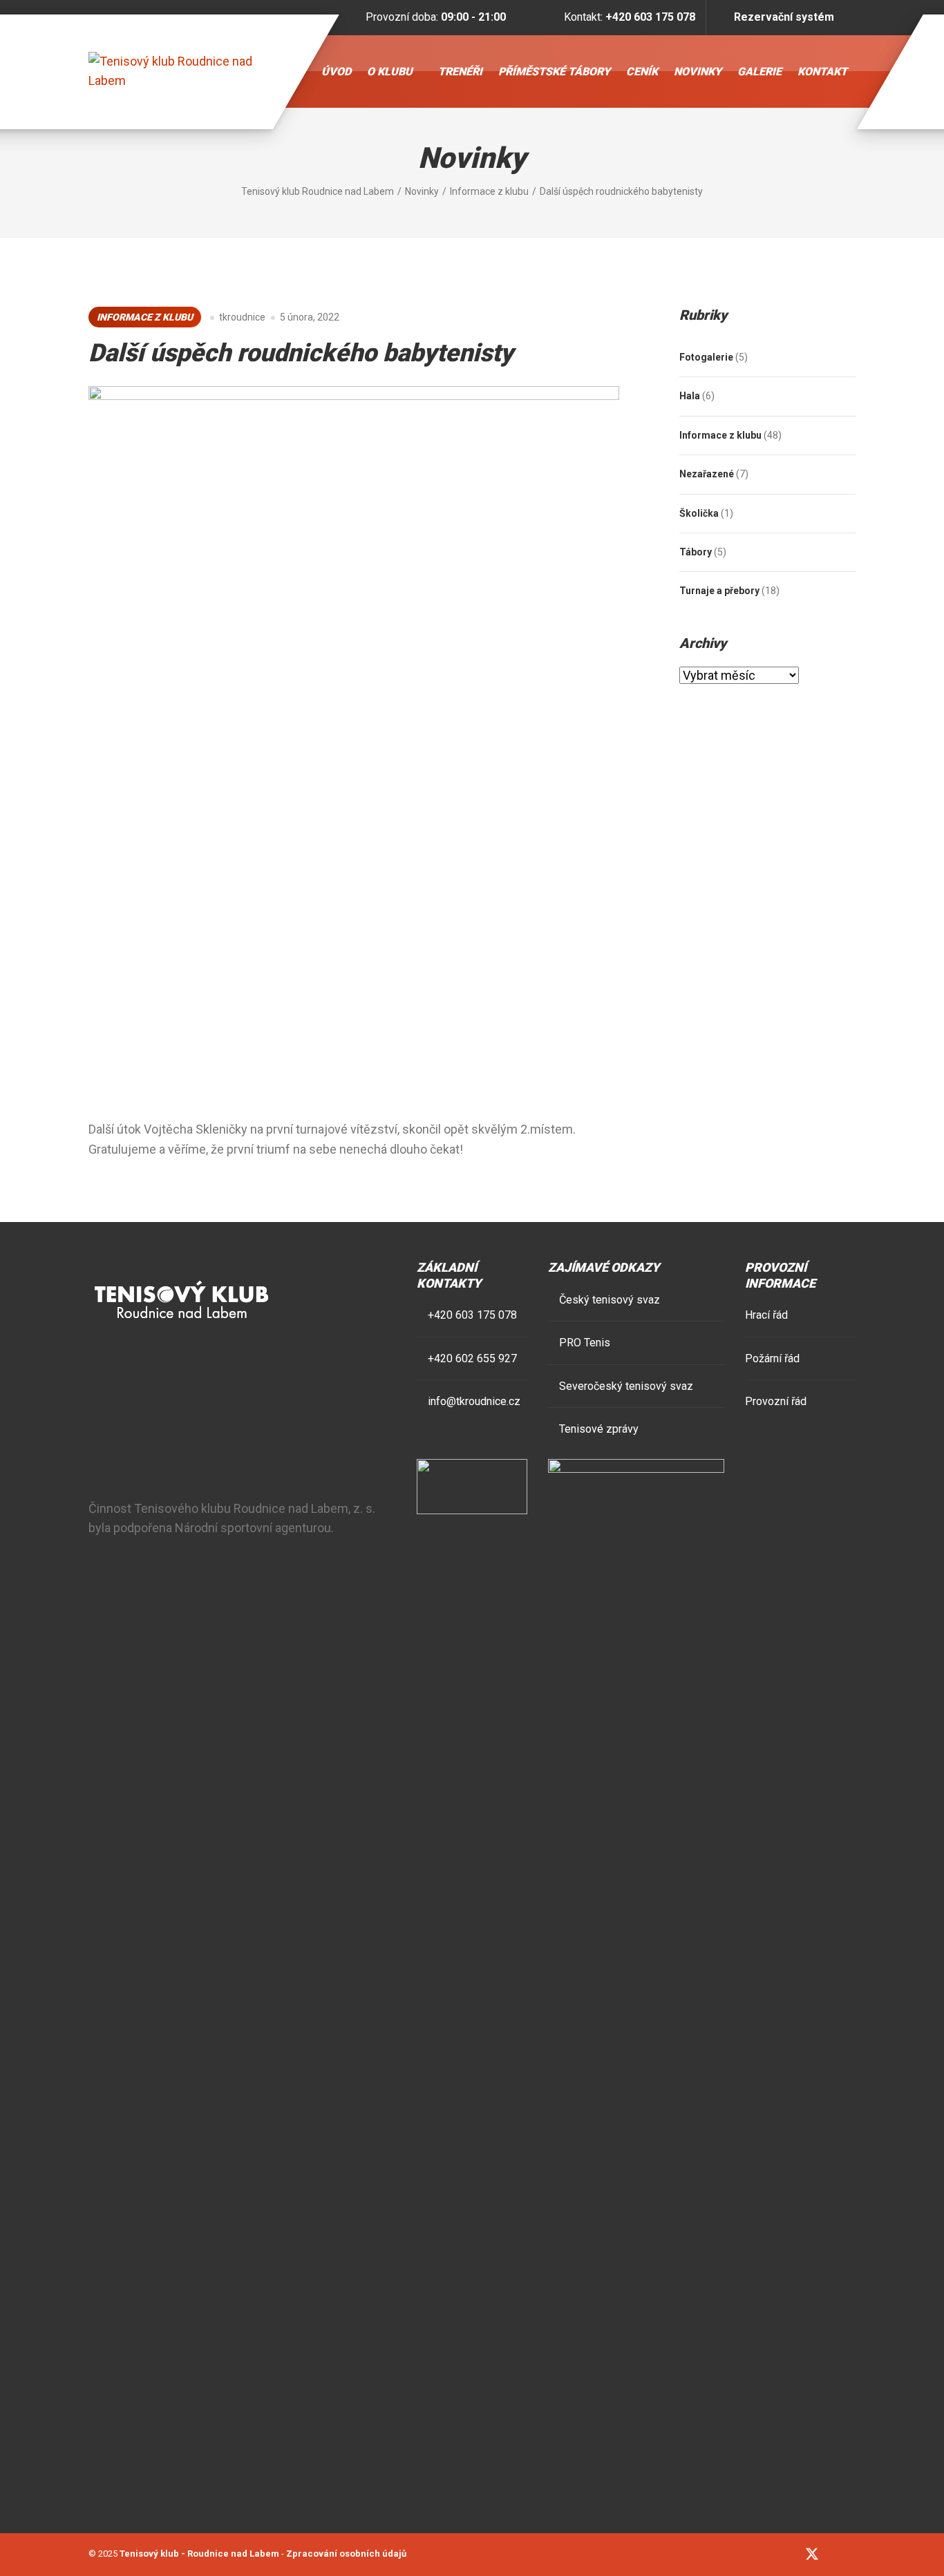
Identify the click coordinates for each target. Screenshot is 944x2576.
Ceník (642, 71)
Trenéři (460, 71)
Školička (699, 513)
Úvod (336, 71)
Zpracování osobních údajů (346, 2554)
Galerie (759, 71)
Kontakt (822, 71)
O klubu (390, 71)
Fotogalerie (706, 357)
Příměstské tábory (554, 71)
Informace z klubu (145, 317)
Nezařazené (707, 474)
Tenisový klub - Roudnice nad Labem (199, 2554)
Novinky (698, 71)
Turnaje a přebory (719, 591)
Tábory (696, 552)
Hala (690, 396)
